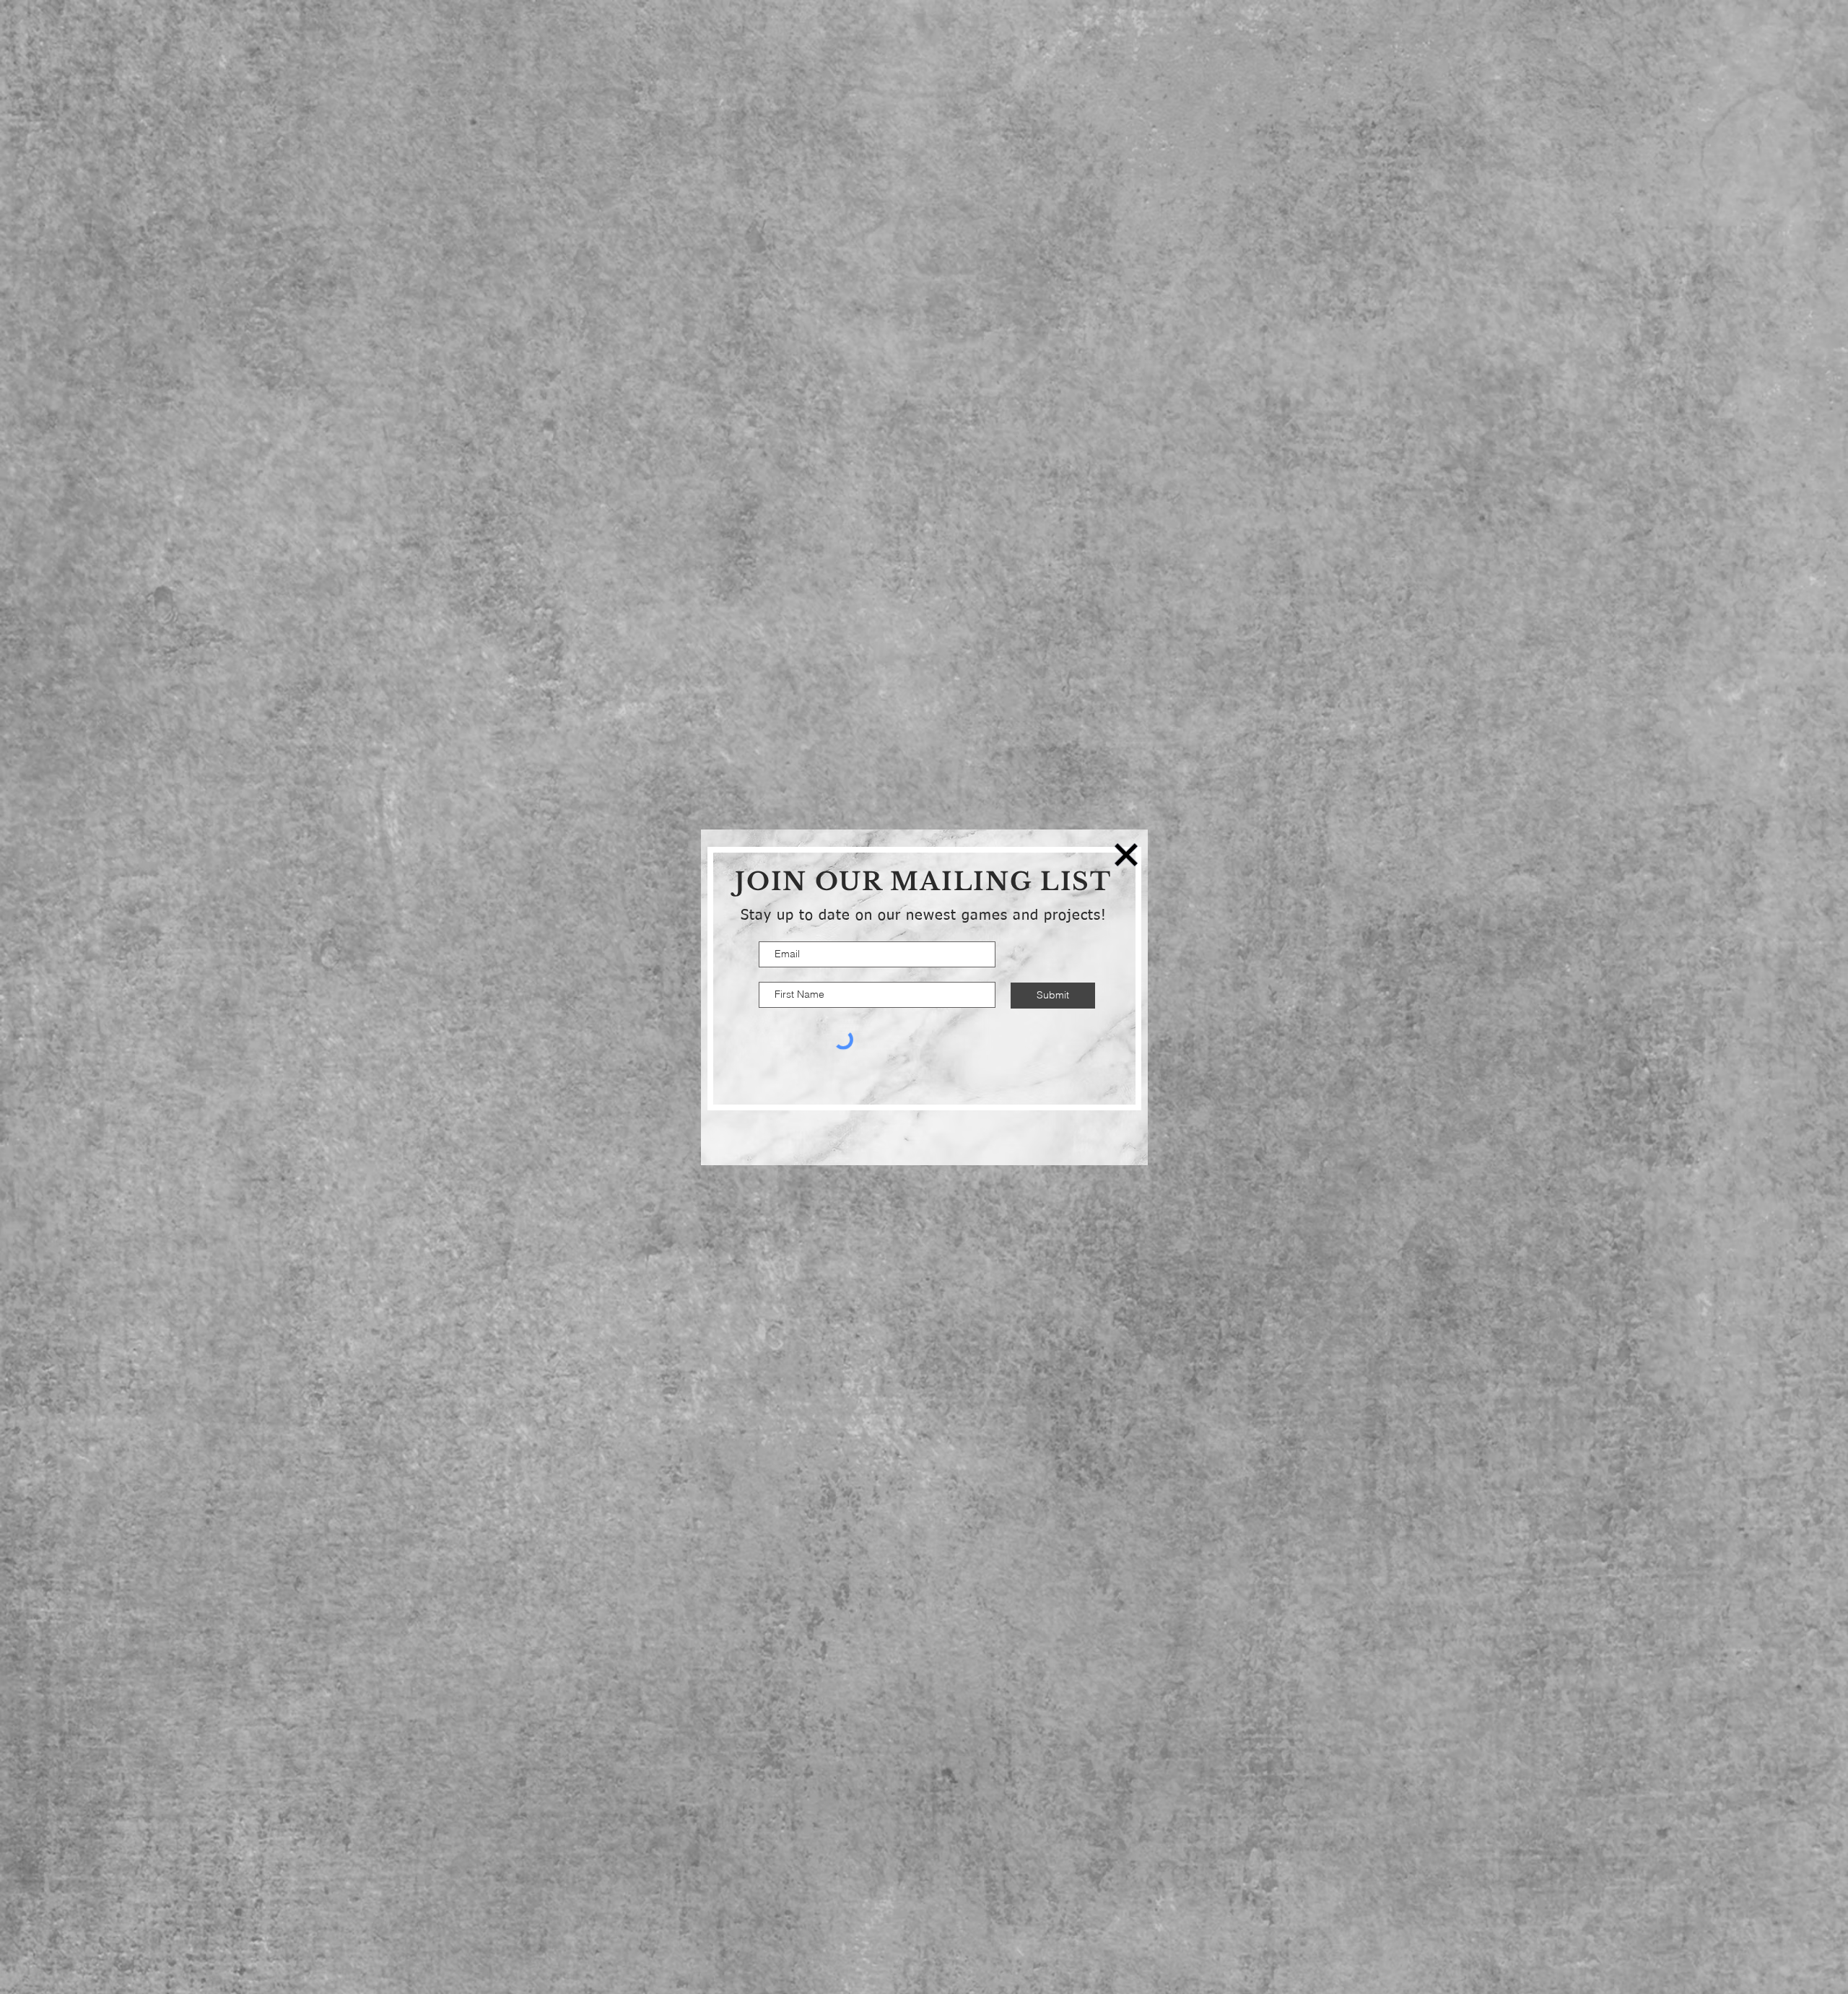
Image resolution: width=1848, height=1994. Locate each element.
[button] (1126, 855)
